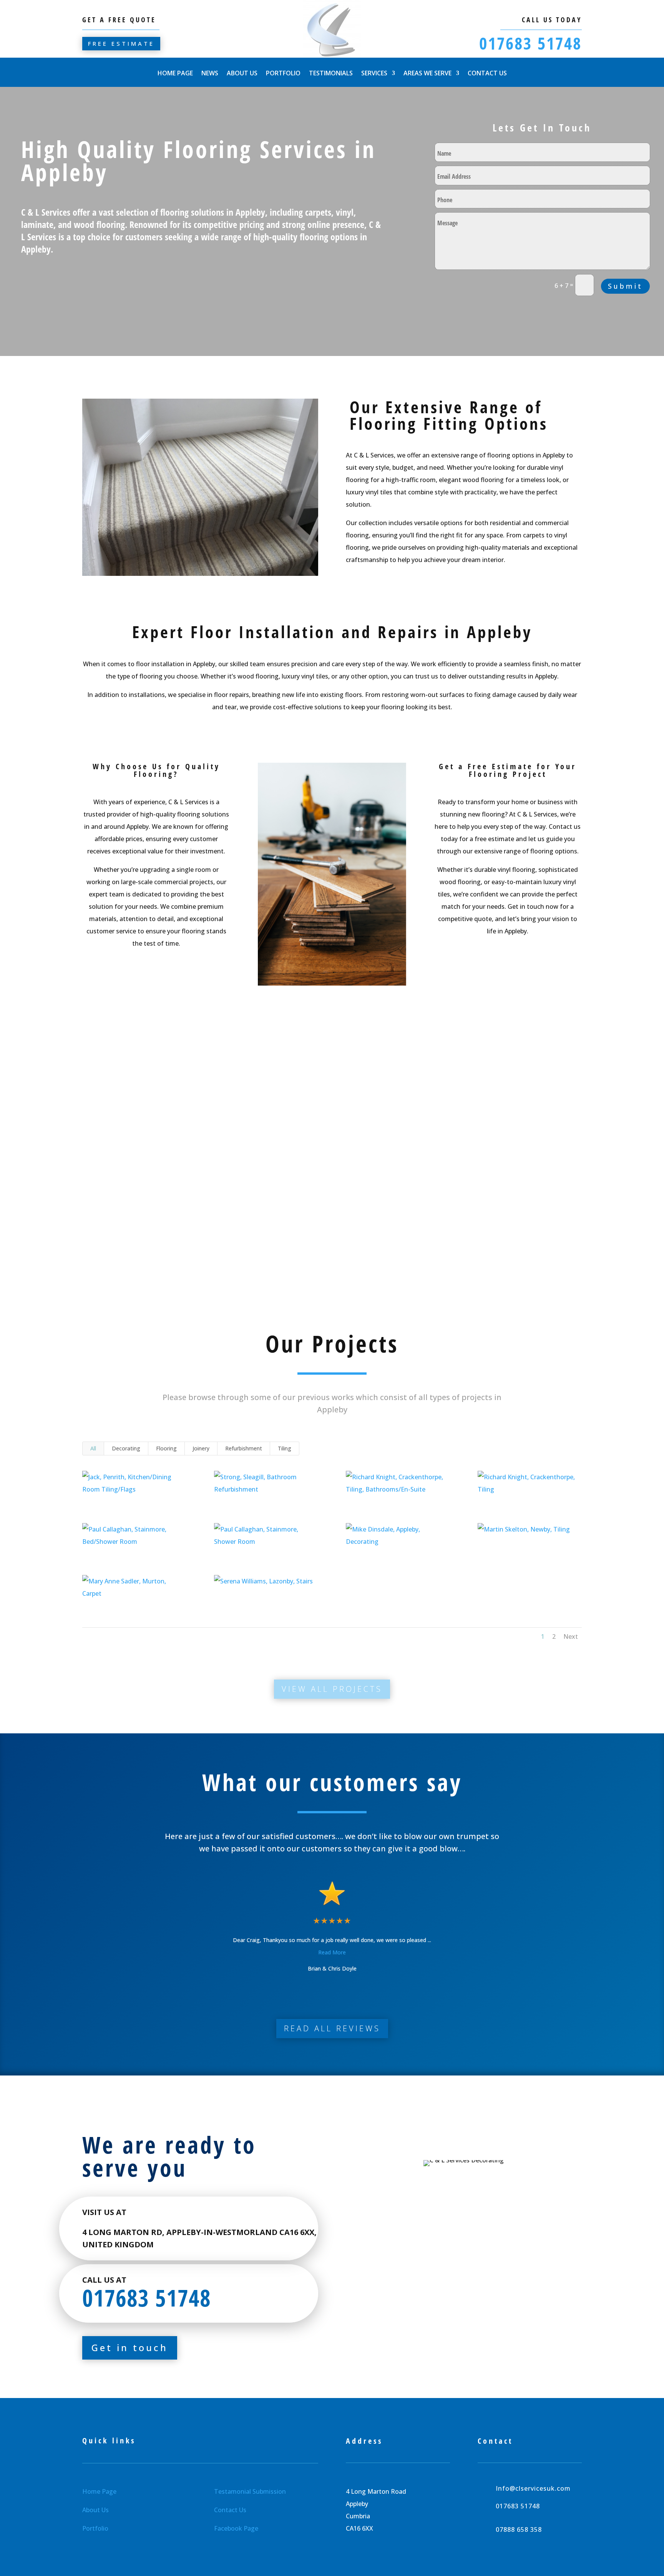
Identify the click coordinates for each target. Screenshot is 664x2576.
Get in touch (130, 2347)
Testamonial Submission (250, 2491)
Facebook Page (236, 2528)
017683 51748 (530, 43)
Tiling (285, 1448)
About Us (242, 74)
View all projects (332, 1689)
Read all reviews (332, 2028)
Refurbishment (244, 1448)
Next (571, 1636)
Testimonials (331, 74)
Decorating (126, 1448)
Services (374, 74)
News (210, 74)
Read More (332, 1952)
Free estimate (121, 43)
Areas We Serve (427, 74)
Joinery (201, 1448)
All (93, 1448)
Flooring (166, 1448)
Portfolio (283, 74)
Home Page (175, 74)
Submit (625, 286)
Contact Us (487, 74)
